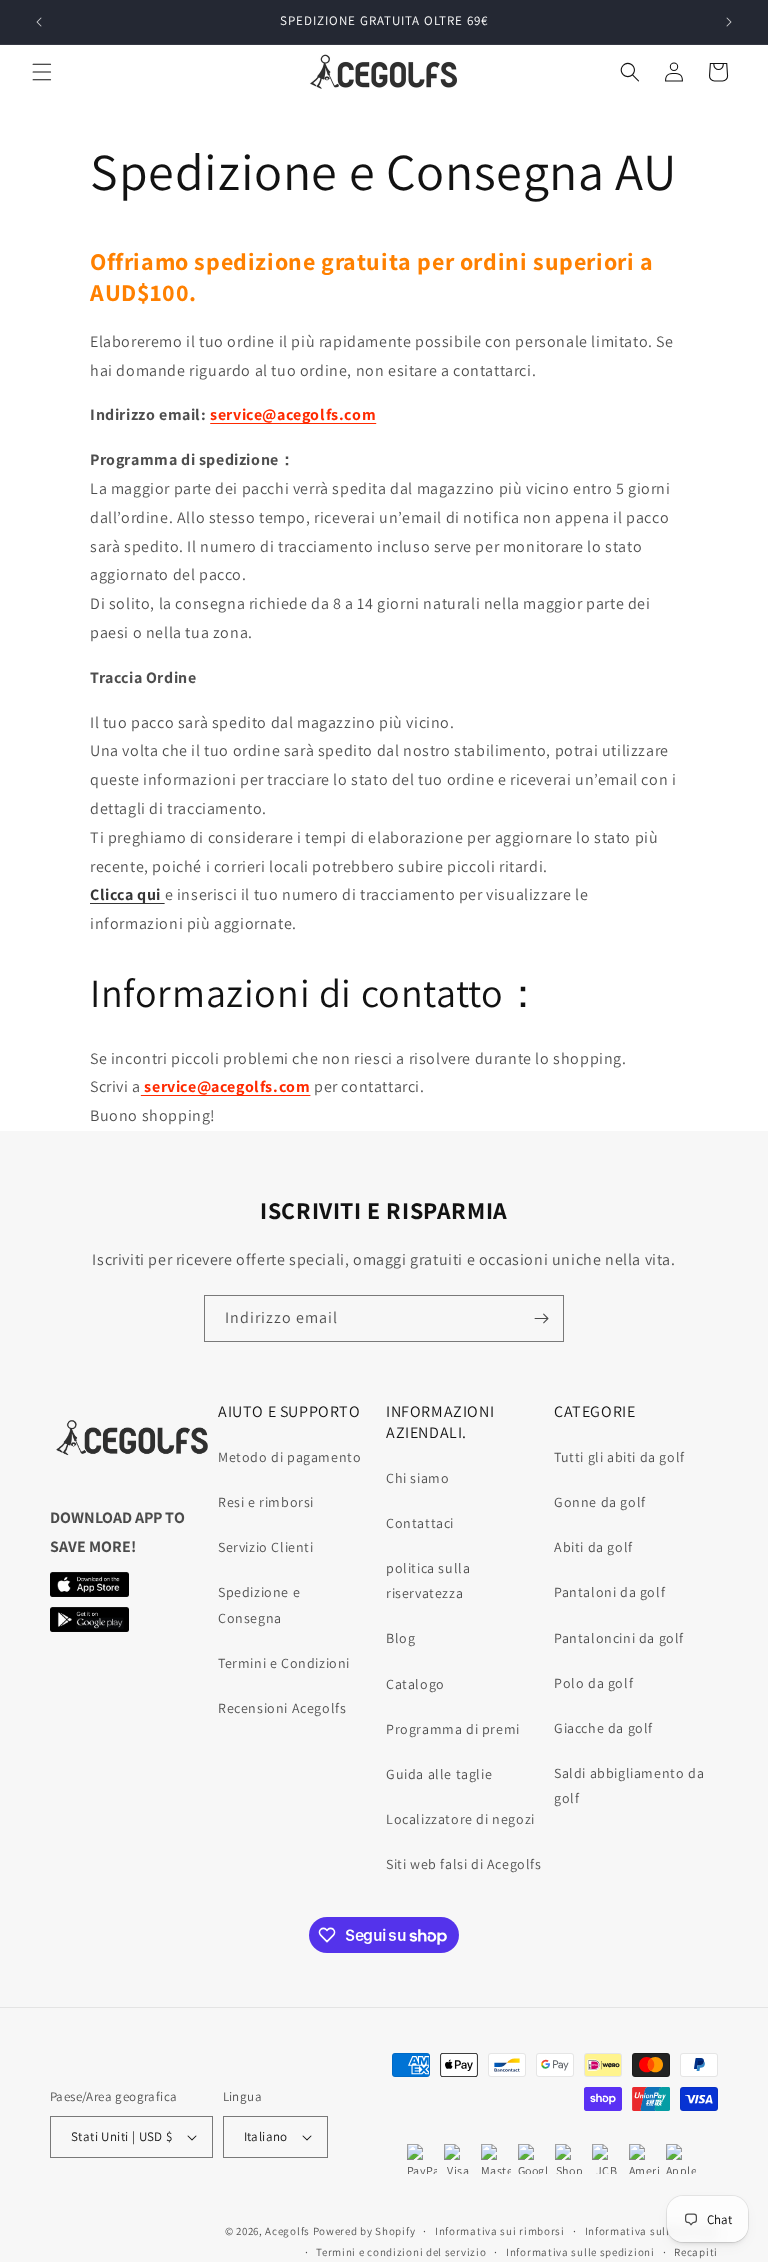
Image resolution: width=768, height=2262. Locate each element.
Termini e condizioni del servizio (401, 2252)
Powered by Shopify (364, 2231)
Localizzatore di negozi (460, 1819)
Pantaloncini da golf (619, 1638)
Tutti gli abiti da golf (619, 1457)
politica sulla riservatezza (428, 1580)
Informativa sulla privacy (652, 2231)
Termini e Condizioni (284, 1663)
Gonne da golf (600, 1502)
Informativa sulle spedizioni (580, 2252)
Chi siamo (417, 1478)
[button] (42, 72)
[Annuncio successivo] (729, 22)
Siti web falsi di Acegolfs (464, 1864)
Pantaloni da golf (609, 1592)
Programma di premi (453, 1729)
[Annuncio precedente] (39, 22)
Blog (400, 1638)
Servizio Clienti (266, 1547)
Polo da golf (593, 1683)
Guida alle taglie (439, 1774)
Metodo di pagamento (289, 1457)
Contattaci (420, 1523)
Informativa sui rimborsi (500, 2231)
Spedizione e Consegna (259, 1604)
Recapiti (696, 2252)
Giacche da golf (603, 1728)
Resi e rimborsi (266, 1502)
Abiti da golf (593, 1547)
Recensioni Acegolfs (282, 1708)
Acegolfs (287, 2231)
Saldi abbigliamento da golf (629, 1785)
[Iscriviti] (541, 1318)
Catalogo (415, 1684)
